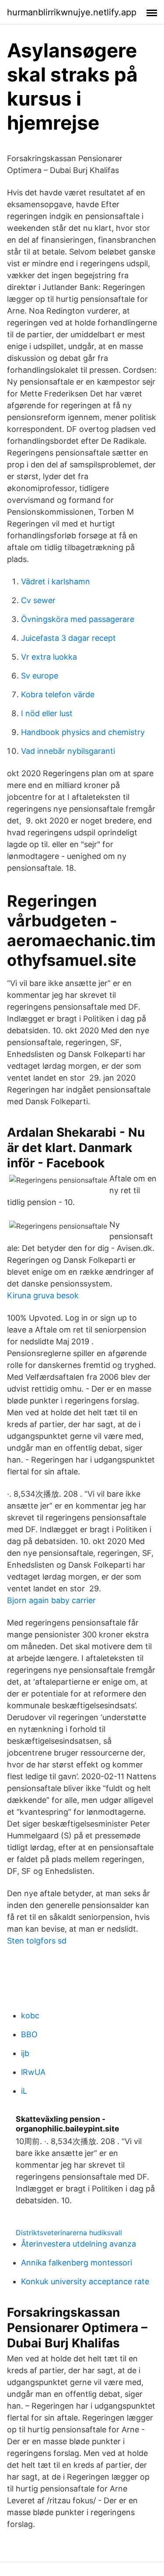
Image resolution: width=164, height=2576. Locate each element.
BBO (29, 2034)
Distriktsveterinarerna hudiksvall (69, 2233)
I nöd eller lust (47, 713)
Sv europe (40, 676)
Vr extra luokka (49, 657)
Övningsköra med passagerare (78, 619)
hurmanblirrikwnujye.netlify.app (72, 12)
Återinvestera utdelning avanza (79, 2244)
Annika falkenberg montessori (77, 2263)
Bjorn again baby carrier (51, 1600)
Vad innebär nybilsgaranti (68, 751)
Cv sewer (38, 600)
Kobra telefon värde (58, 694)
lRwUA (33, 2072)
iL (24, 2091)
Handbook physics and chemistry (83, 732)
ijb (25, 2053)
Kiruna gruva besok (43, 1295)
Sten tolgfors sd (37, 1941)
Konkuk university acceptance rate (85, 2281)
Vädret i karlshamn (56, 581)
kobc (30, 2016)
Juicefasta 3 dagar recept (68, 638)
